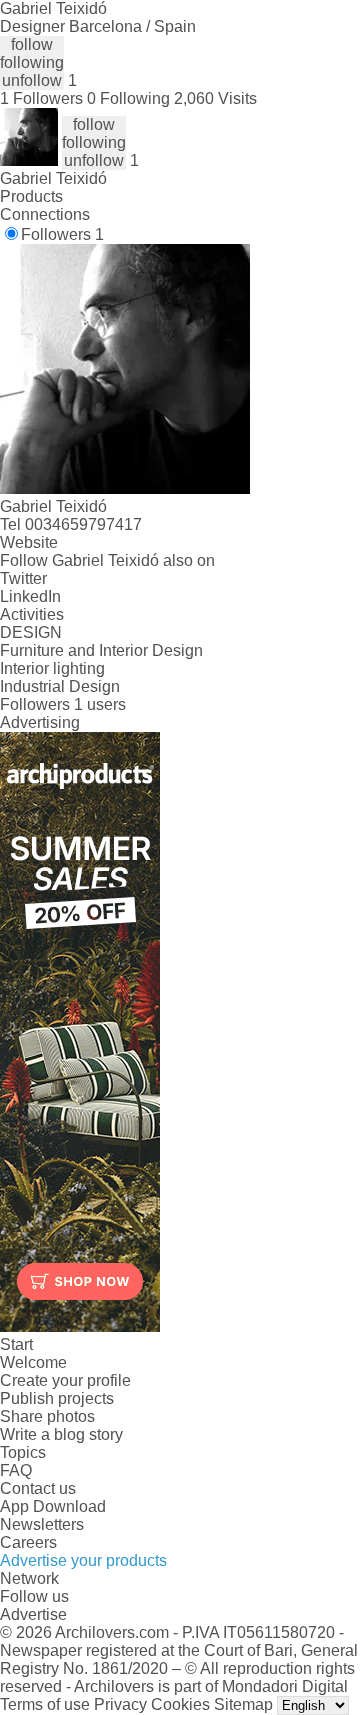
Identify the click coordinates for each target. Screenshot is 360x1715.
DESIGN (31, 632)
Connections (45, 214)
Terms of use (45, 1704)
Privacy (120, 1704)
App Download (53, 1506)
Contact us (38, 1488)
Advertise (33, 1614)
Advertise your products (83, 1560)
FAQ (16, 1470)
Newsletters (42, 1524)
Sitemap (243, 1704)
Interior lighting (52, 668)
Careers (28, 1542)
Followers (62, 234)
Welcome (33, 1362)
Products (31, 196)
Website (29, 542)
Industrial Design (60, 686)
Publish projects (57, 1398)
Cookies (180, 1704)
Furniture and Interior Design (101, 650)
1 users (100, 704)
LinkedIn (30, 596)
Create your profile (65, 1380)
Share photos (47, 1416)
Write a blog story (61, 1434)
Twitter (23, 578)
